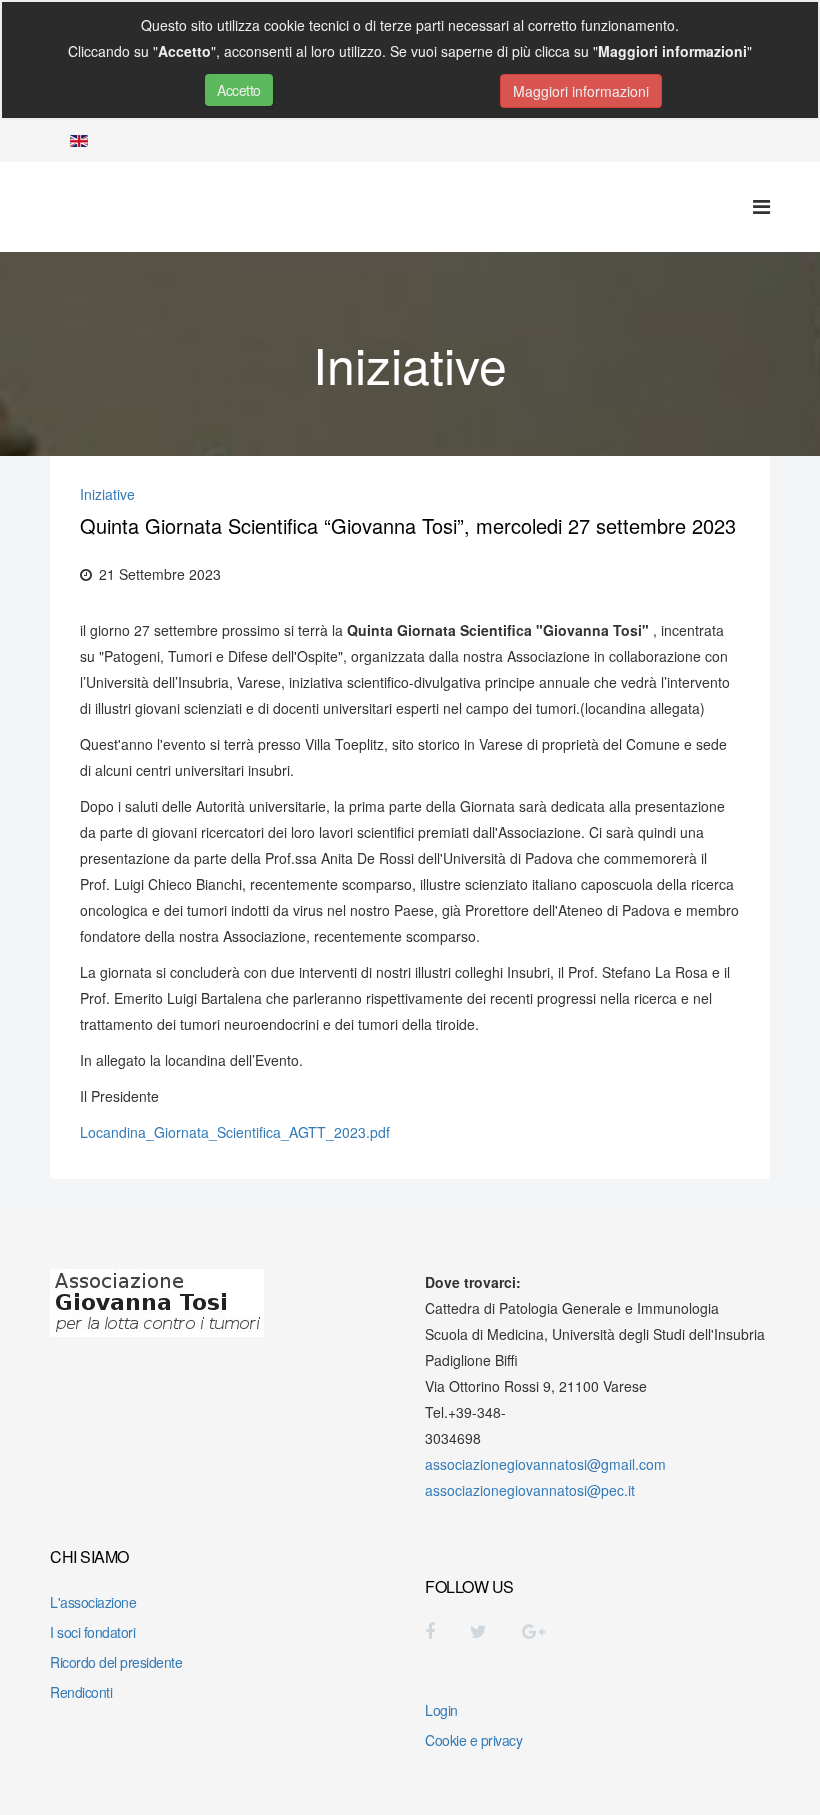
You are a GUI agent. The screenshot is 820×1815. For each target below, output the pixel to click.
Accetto (239, 90)
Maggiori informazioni (581, 91)
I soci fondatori (92, 1632)
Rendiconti (81, 1692)
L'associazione (93, 1602)
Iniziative (107, 494)
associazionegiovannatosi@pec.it (530, 1490)
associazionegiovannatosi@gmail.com (545, 1464)
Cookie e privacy (473, 1740)
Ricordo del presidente (116, 1662)
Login (441, 1710)
